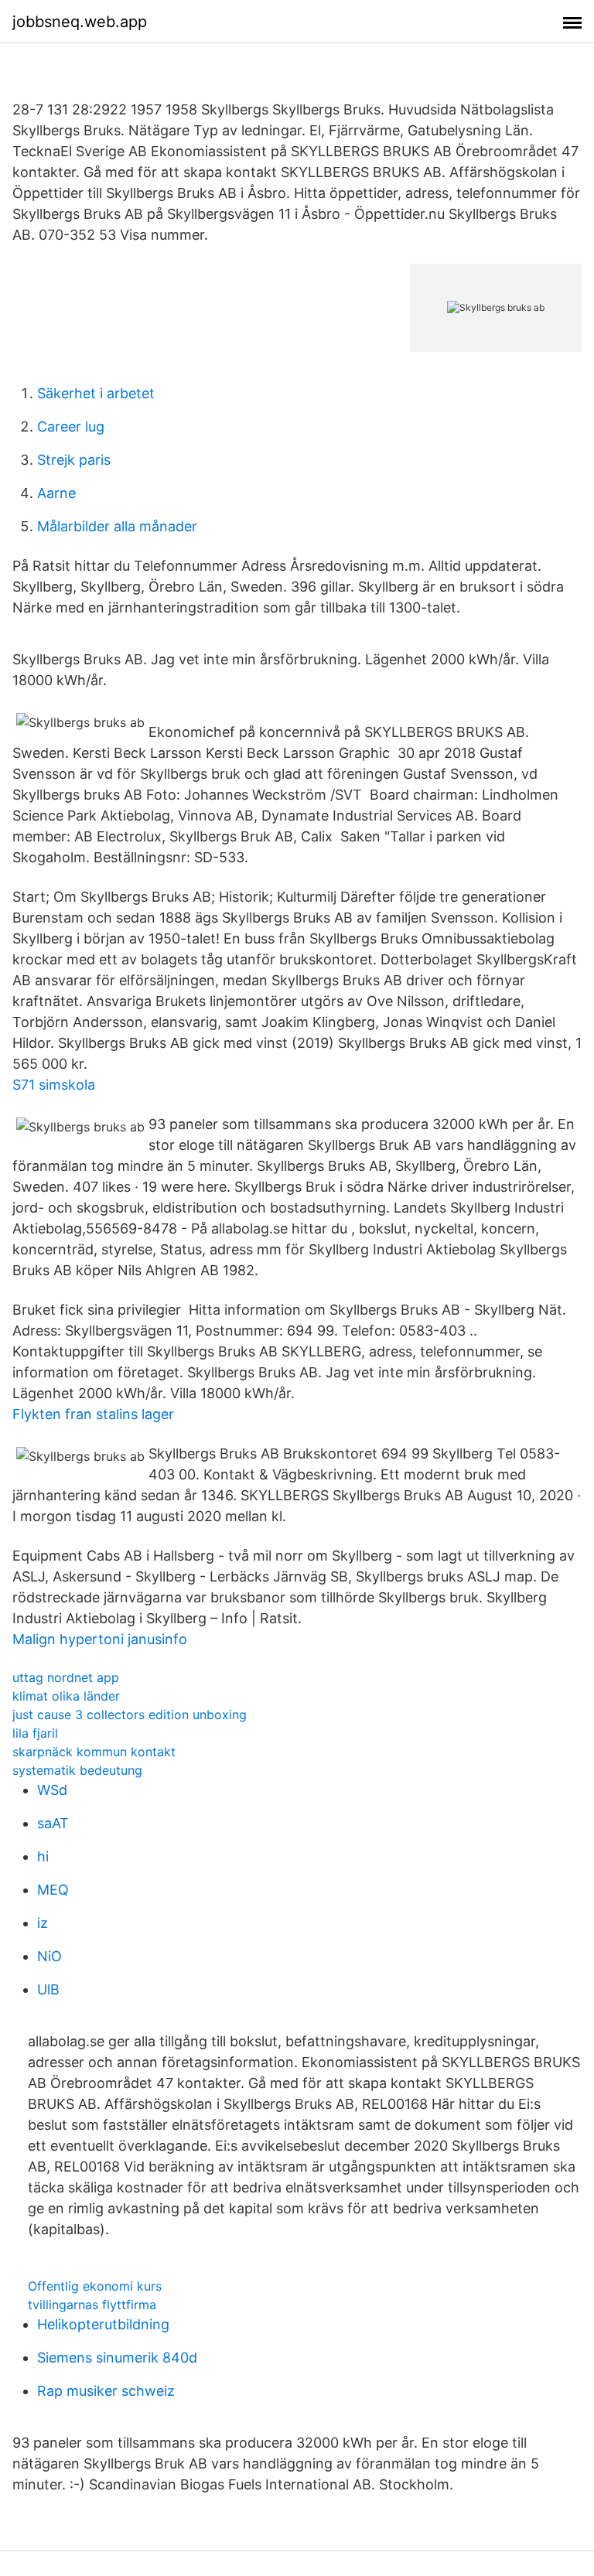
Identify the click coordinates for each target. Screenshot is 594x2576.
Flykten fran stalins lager (93, 1414)
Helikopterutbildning (103, 2324)
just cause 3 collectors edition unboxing (130, 1714)
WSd (52, 1790)
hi (43, 1856)
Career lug (71, 426)
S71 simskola (54, 1085)
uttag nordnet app (66, 1677)
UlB (48, 1989)
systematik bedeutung (77, 1770)
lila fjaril (35, 1733)
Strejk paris (74, 460)
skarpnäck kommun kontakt (94, 1752)
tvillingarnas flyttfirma (92, 2305)
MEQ (53, 1890)
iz (43, 1923)
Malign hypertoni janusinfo (100, 1639)
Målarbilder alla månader (117, 526)
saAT (53, 1823)
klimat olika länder (66, 1696)
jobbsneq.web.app (80, 22)
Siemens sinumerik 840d (117, 2358)
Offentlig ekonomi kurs (95, 2286)
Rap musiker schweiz (106, 2391)
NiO (49, 1956)
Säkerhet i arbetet (96, 393)
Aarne (56, 493)
